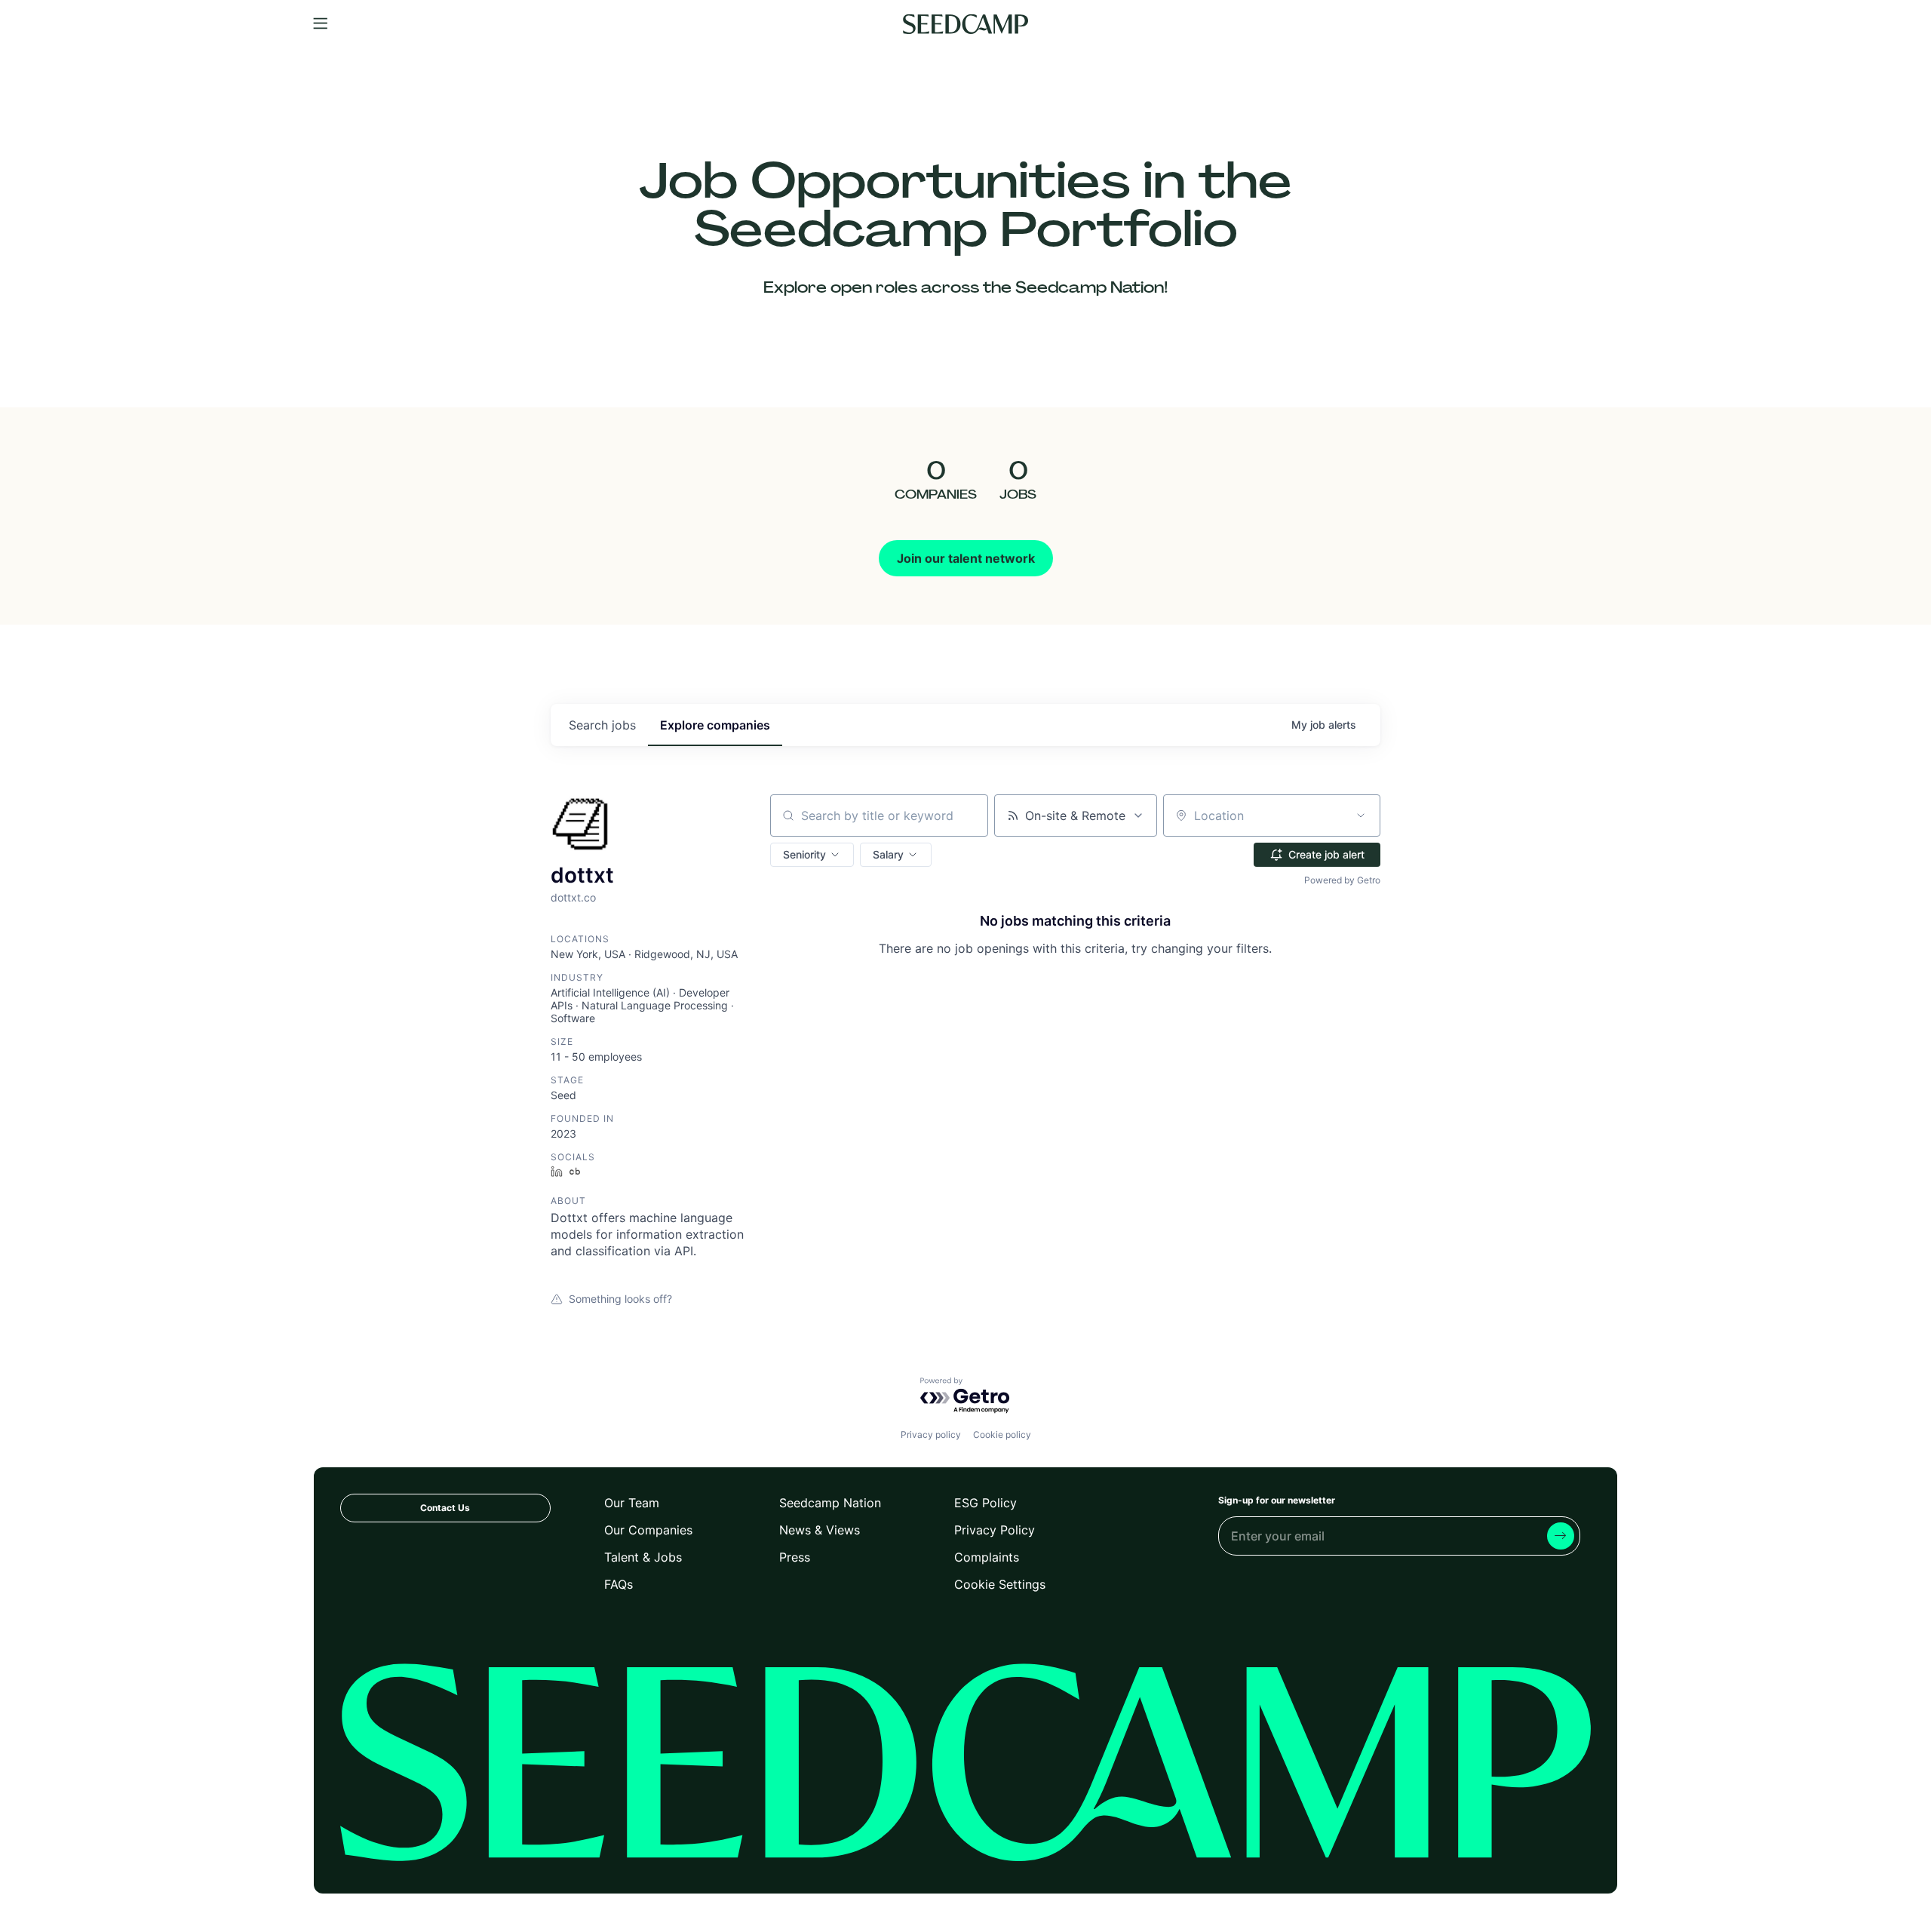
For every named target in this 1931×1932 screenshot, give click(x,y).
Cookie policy (1002, 1434)
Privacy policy (931, 1434)
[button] (812, 855)
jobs (602, 725)
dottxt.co (573, 897)
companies (715, 725)
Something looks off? (620, 1299)
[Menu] (321, 24)
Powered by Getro (1342, 880)
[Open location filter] (1361, 815)
